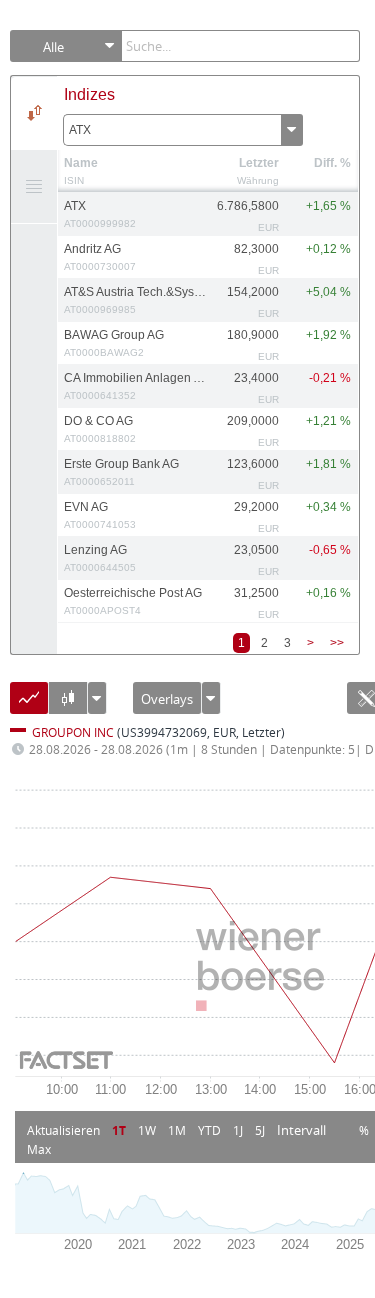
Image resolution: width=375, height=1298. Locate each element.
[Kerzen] (68, 705)
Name (81, 163)
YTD (209, 1130)
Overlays (167, 699)
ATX (80, 130)
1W (147, 1130)
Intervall (301, 1130)
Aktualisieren (63, 1130)
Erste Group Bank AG (121, 472)
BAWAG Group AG (114, 343)
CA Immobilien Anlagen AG (136, 386)
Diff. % (332, 163)
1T (119, 1130)
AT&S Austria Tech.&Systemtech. (136, 300)
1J (238, 1130)
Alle (53, 47)
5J (260, 1130)
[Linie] (29, 705)
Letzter (259, 163)
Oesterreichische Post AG (133, 601)
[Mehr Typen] (97, 702)
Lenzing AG (100, 558)
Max (39, 1149)
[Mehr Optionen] (211, 702)
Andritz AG (100, 257)
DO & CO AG (100, 429)
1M (177, 1130)
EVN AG (100, 515)
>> (337, 643)
